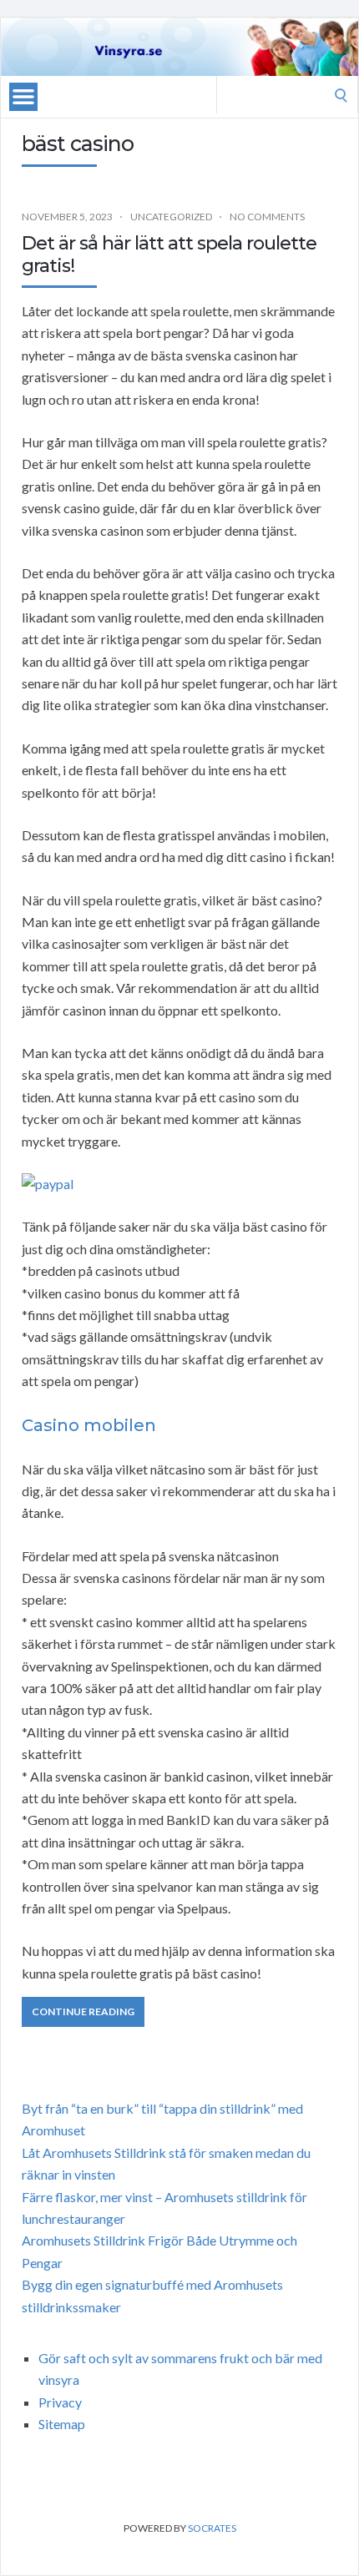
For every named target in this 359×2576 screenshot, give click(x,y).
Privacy (60, 2402)
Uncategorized (171, 217)
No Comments (267, 217)
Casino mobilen (89, 1425)
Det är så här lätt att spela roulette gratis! (169, 254)
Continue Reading (83, 2011)
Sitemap (62, 2424)
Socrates (212, 2528)
